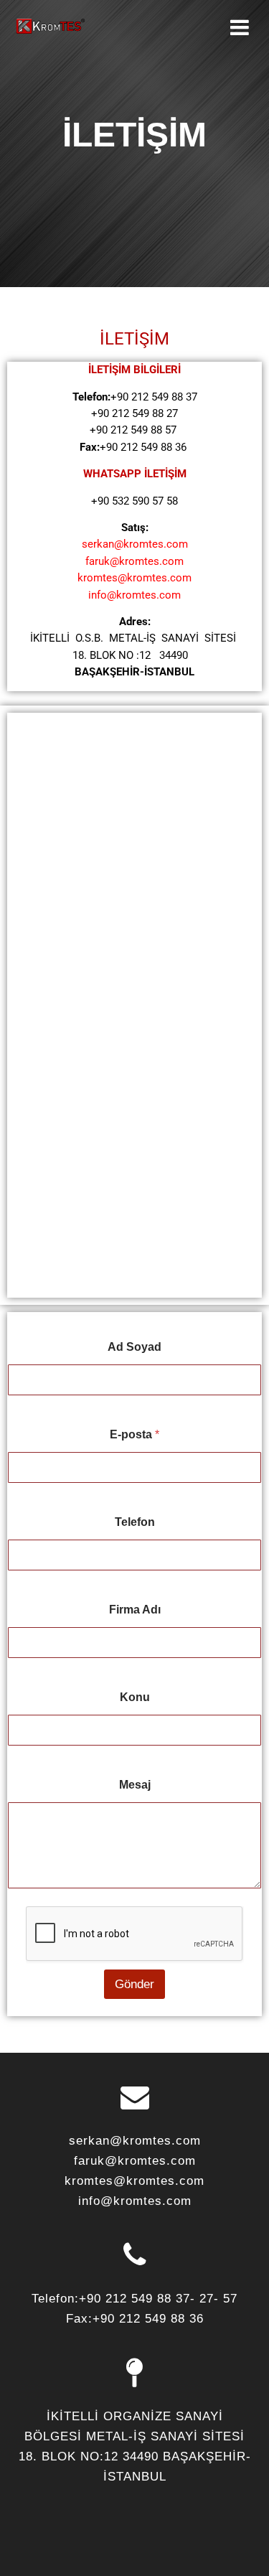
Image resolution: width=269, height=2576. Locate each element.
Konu (135, 1697)
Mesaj (135, 1785)
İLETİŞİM (134, 339)
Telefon (135, 1522)
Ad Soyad (134, 1347)
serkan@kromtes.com (135, 544)
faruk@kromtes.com (134, 561)
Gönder (134, 1984)
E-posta (134, 1434)
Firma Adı (135, 1610)
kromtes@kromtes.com (134, 578)
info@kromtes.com (134, 595)
